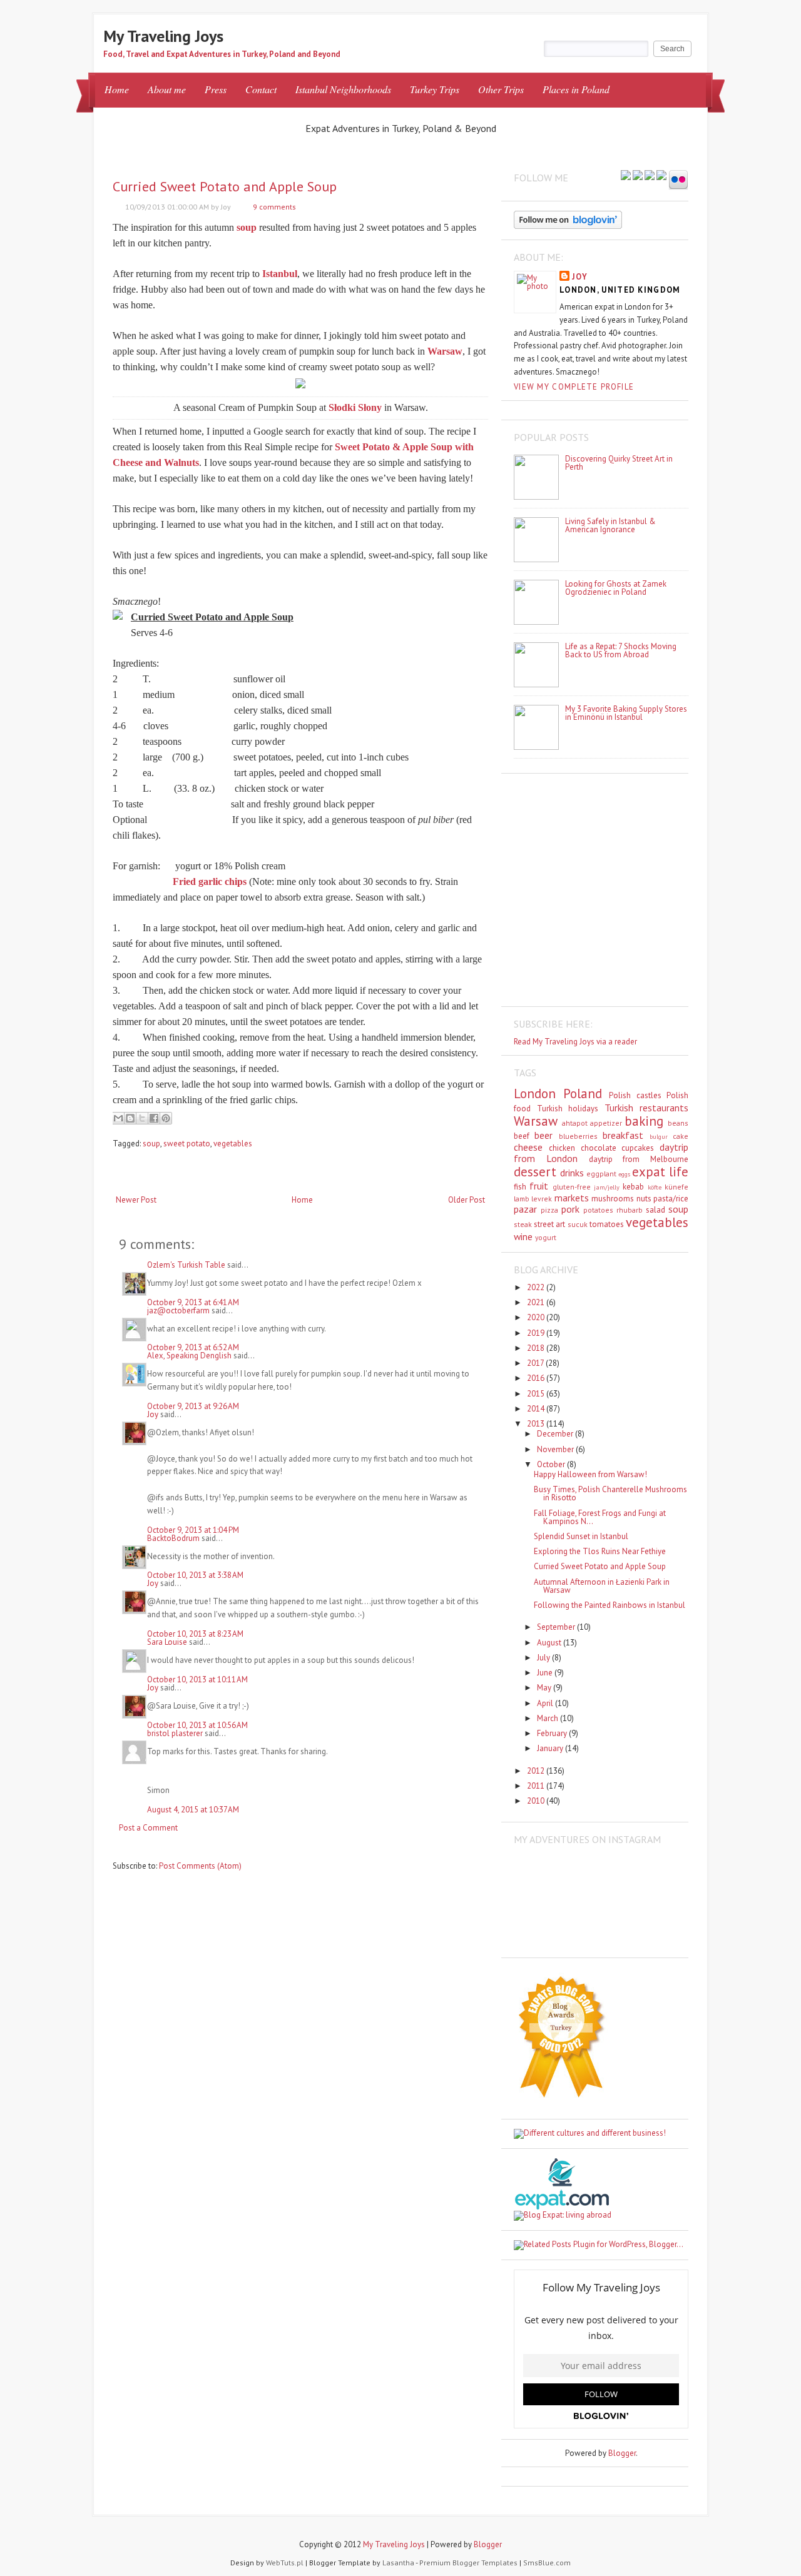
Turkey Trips (435, 89)
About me (167, 89)
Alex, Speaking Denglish (189, 1356)
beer (543, 1135)
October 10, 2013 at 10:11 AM (197, 1679)
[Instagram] (661, 176)
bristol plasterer (175, 1733)
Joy (153, 1414)
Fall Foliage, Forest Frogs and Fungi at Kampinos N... (600, 1517)
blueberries (578, 1136)
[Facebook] (638, 176)
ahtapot (575, 1123)
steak (523, 1224)
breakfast (623, 1135)
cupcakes (638, 1148)
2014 (537, 1409)
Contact (261, 89)
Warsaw (536, 1121)
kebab (633, 1187)
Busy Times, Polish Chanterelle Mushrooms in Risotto (610, 1493)
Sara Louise (167, 1642)
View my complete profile (574, 387)
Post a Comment (148, 1828)
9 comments (274, 207)
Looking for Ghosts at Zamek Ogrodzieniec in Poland (616, 588)
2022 (537, 1287)
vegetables (233, 1144)
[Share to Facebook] (154, 1118)
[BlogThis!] (130, 1118)
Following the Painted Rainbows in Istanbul (610, 1605)
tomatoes (607, 1224)
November (556, 1449)
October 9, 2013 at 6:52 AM (193, 1347)
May (545, 1688)
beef (522, 1136)
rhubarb (630, 1210)
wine (523, 1236)
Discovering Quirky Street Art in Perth (619, 463)
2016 (537, 1378)
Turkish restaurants (647, 1108)
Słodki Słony (355, 407)
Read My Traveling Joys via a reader (575, 1042)
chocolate (599, 1148)
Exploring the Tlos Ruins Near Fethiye (600, 1551)
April (546, 1703)
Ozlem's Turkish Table (186, 1265)
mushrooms (613, 1199)
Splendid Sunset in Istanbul (581, 1536)
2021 (537, 1302)
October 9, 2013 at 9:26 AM (193, 1406)
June (546, 1673)
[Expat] (562, 2207)
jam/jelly (607, 1187)
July (544, 1658)
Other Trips (501, 89)
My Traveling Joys (163, 36)
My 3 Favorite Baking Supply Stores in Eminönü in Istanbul (626, 713)
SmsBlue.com (547, 2563)
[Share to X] (142, 1118)
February (553, 1733)
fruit (539, 1186)
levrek (542, 1199)
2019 (537, 1333)
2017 (536, 1363)
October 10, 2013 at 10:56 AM (197, 1725)
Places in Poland (576, 89)
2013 (537, 1424)
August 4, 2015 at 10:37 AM (193, 1810)
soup (151, 1144)
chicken (562, 1148)
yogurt (546, 1237)
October (552, 1464)
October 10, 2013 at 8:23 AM (195, 1634)
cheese (528, 1147)
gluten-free (572, 1187)
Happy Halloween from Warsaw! (590, 1474)
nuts (644, 1199)
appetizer (606, 1123)
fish (520, 1187)
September (557, 1627)
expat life (660, 1172)
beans (678, 1123)
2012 (537, 1771)
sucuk (578, 1224)
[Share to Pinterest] (166, 1118)
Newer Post (136, 1200)
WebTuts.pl (285, 2563)
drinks (572, 1173)
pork (570, 1209)
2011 (537, 1786)
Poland (583, 1094)
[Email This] (118, 1118)
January (551, 1748)
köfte (655, 1187)
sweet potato (187, 1144)
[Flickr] (678, 181)
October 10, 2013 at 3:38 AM (195, 1575)
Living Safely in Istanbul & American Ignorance (610, 525)
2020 (537, 1317)
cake (681, 1136)
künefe (676, 1187)
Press (216, 89)
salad (656, 1210)
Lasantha (398, 2563)
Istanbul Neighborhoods (343, 89)
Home (117, 89)
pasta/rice (671, 1199)
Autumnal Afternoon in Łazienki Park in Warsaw (602, 1586)
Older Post (467, 1200)
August (550, 1643)
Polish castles (635, 1095)
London (535, 1094)
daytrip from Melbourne (639, 1159)
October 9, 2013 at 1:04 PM (193, 1530)
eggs (624, 1174)
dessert (535, 1172)
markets (572, 1198)
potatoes (598, 1210)
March (548, 1718)
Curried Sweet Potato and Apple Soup (225, 186)
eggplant (601, 1174)
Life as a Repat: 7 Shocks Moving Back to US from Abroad (621, 650)
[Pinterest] (650, 176)
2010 (537, 1801)
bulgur (659, 1136)
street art (549, 1224)
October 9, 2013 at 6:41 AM (193, 1302)
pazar (525, 1209)
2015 (537, 1394)
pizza (549, 1210)
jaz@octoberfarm (178, 1311)
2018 (537, 1348)
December (556, 1434)
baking (644, 1121)
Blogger (622, 2453)
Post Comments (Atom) (200, 1866)
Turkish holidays (568, 1109)
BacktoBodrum (173, 1538)
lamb (522, 1199)
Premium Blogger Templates (468, 2563)
